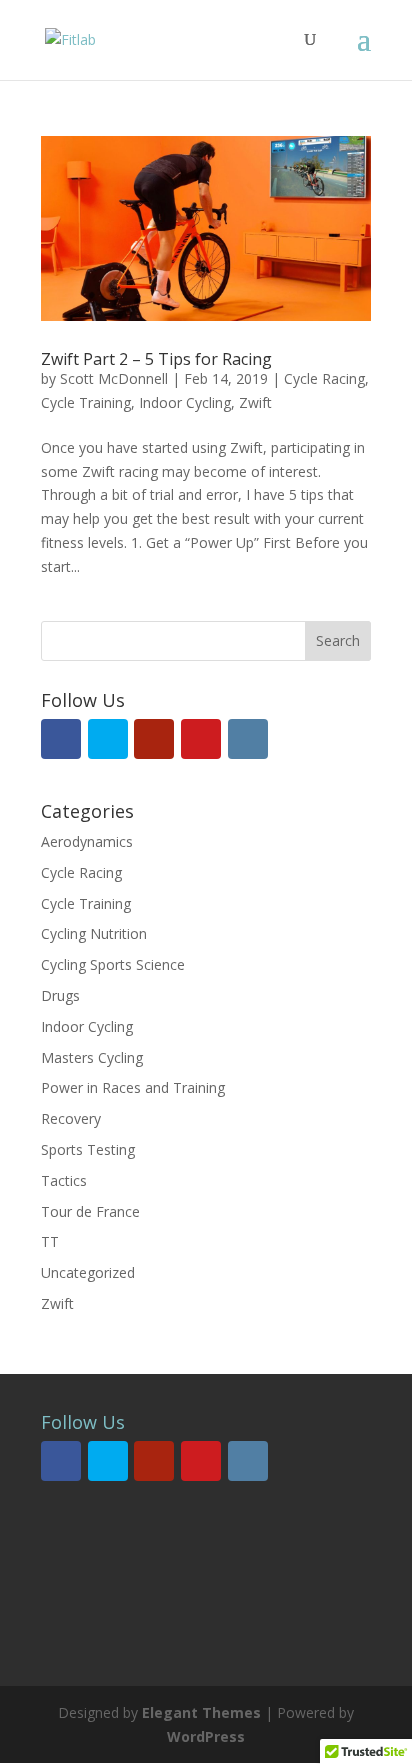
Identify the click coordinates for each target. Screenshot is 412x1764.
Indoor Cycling (185, 402)
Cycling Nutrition (94, 933)
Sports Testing (88, 1149)
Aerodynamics (87, 841)
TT (50, 1241)
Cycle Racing (324, 378)
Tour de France (90, 1211)
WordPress (206, 1736)
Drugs (60, 995)
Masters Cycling (92, 1057)
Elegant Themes (201, 1712)
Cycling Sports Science (113, 964)
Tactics (64, 1180)
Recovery (71, 1118)
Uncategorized (88, 1272)
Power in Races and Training (133, 1087)
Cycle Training (86, 402)
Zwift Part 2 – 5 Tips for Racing (156, 359)
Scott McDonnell (114, 378)
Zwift (255, 402)
